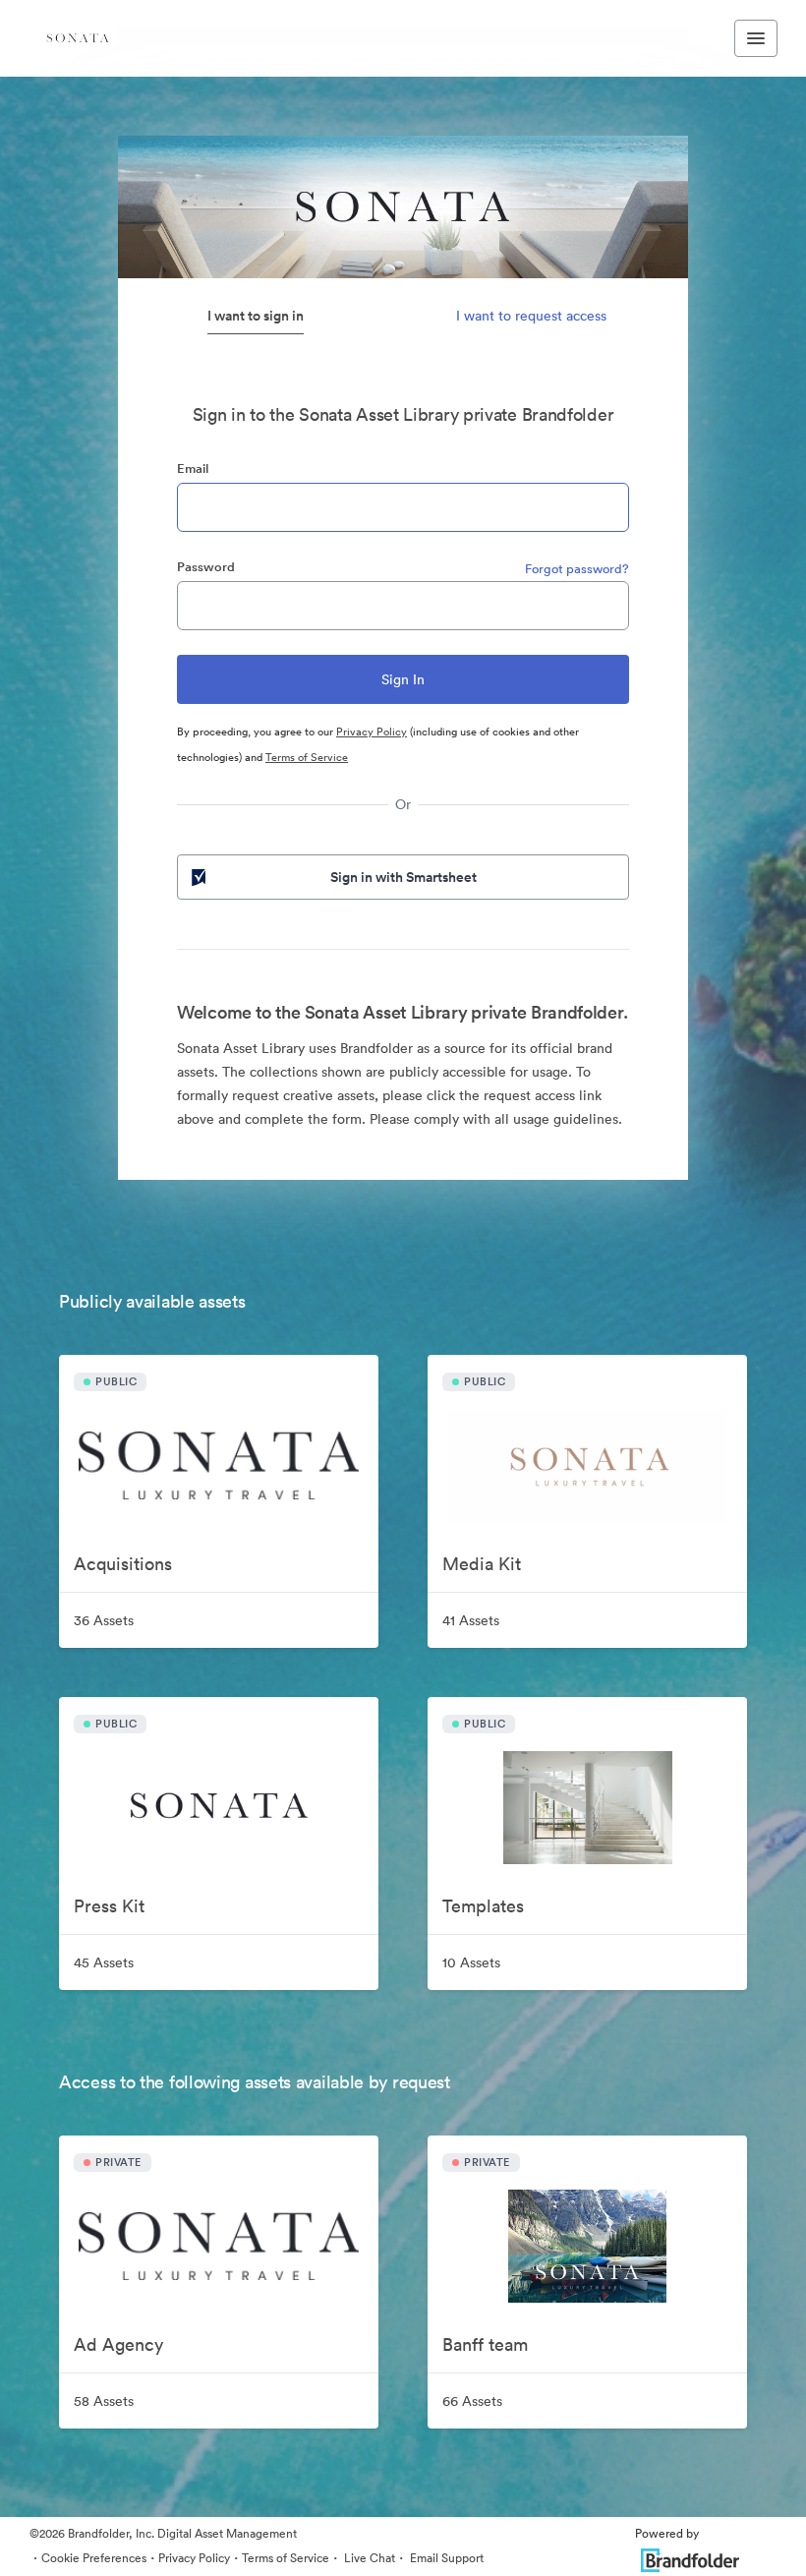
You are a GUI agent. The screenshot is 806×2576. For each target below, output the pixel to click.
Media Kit (482, 1564)
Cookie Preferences (94, 2558)
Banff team (485, 2344)
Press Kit (109, 1906)
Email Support (445, 2558)
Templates (483, 1906)
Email (193, 468)
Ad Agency (118, 2344)
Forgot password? (577, 569)
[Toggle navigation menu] (756, 38)
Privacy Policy (372, 732)
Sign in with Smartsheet (403, 877)
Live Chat (368, 2558)
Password (206, 567)
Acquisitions (123, 1564)
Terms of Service (307, 757)
